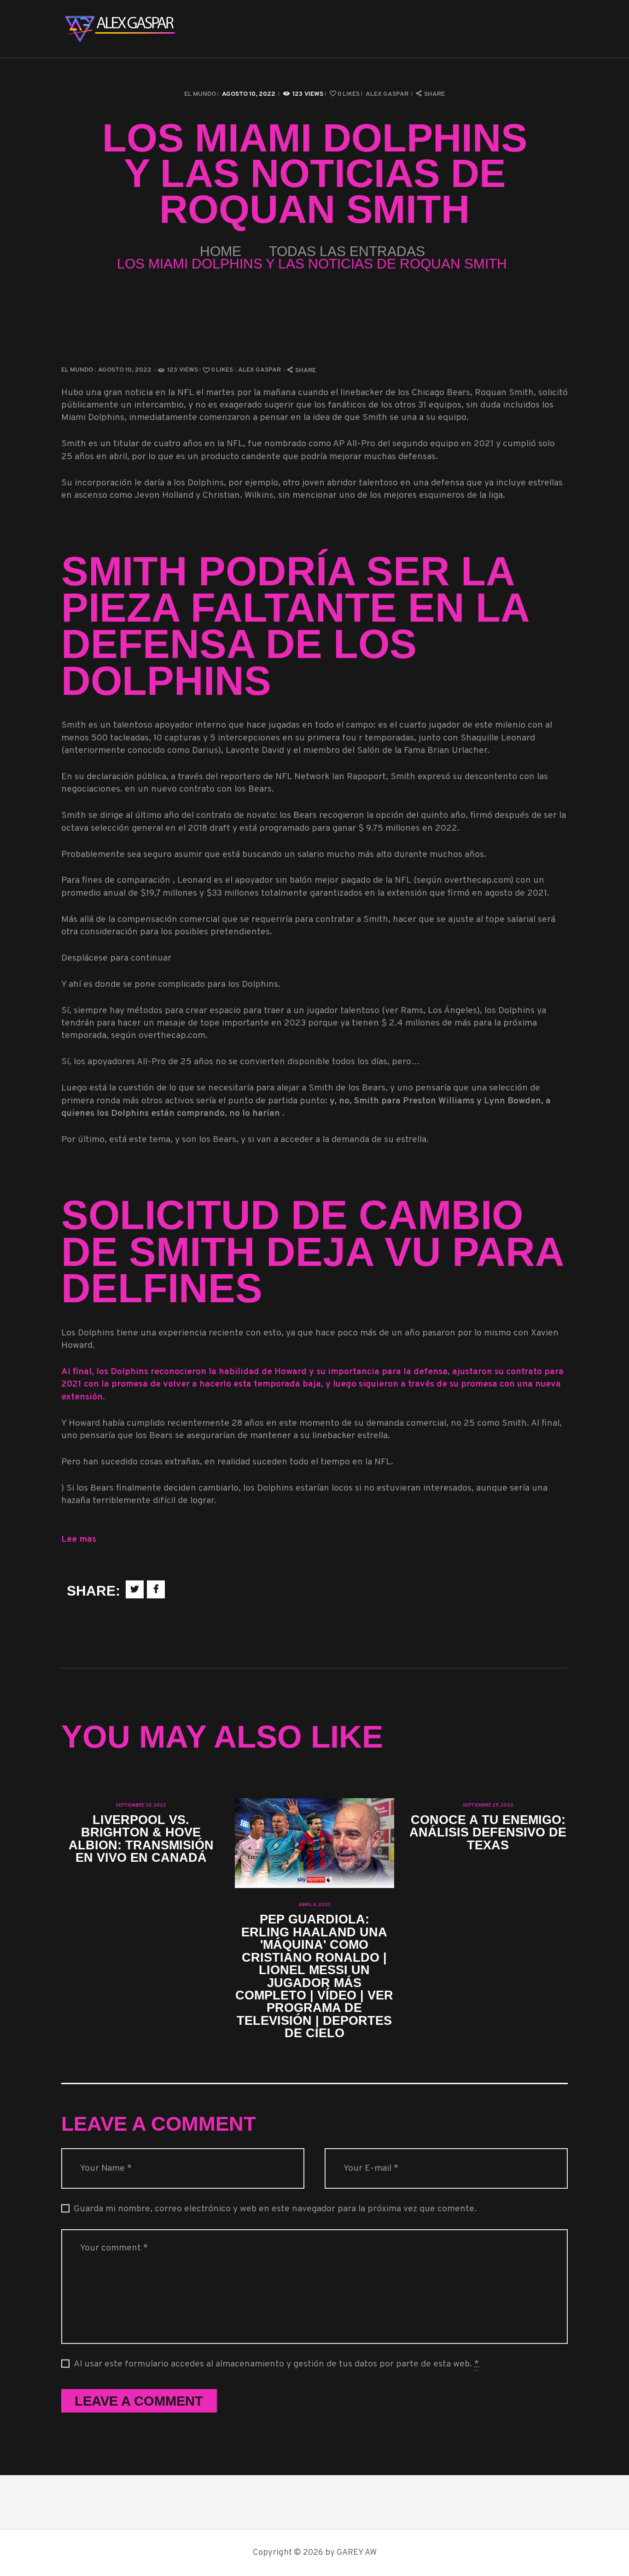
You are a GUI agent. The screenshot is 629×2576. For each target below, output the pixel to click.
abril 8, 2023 (314, 1905)
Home (221, 251)
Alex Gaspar (388, 94)
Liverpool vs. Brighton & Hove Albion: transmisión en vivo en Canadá (141, 1839)
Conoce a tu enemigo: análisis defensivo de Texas (488, 1832)
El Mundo (200, 94)
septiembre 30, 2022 (141, 1805)
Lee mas (79, 1540)
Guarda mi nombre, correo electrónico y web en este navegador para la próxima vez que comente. (275, 2209)
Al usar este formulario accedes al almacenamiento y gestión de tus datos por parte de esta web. (276, 2364)
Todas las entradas (347, 251)
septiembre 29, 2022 (488, 1805)
